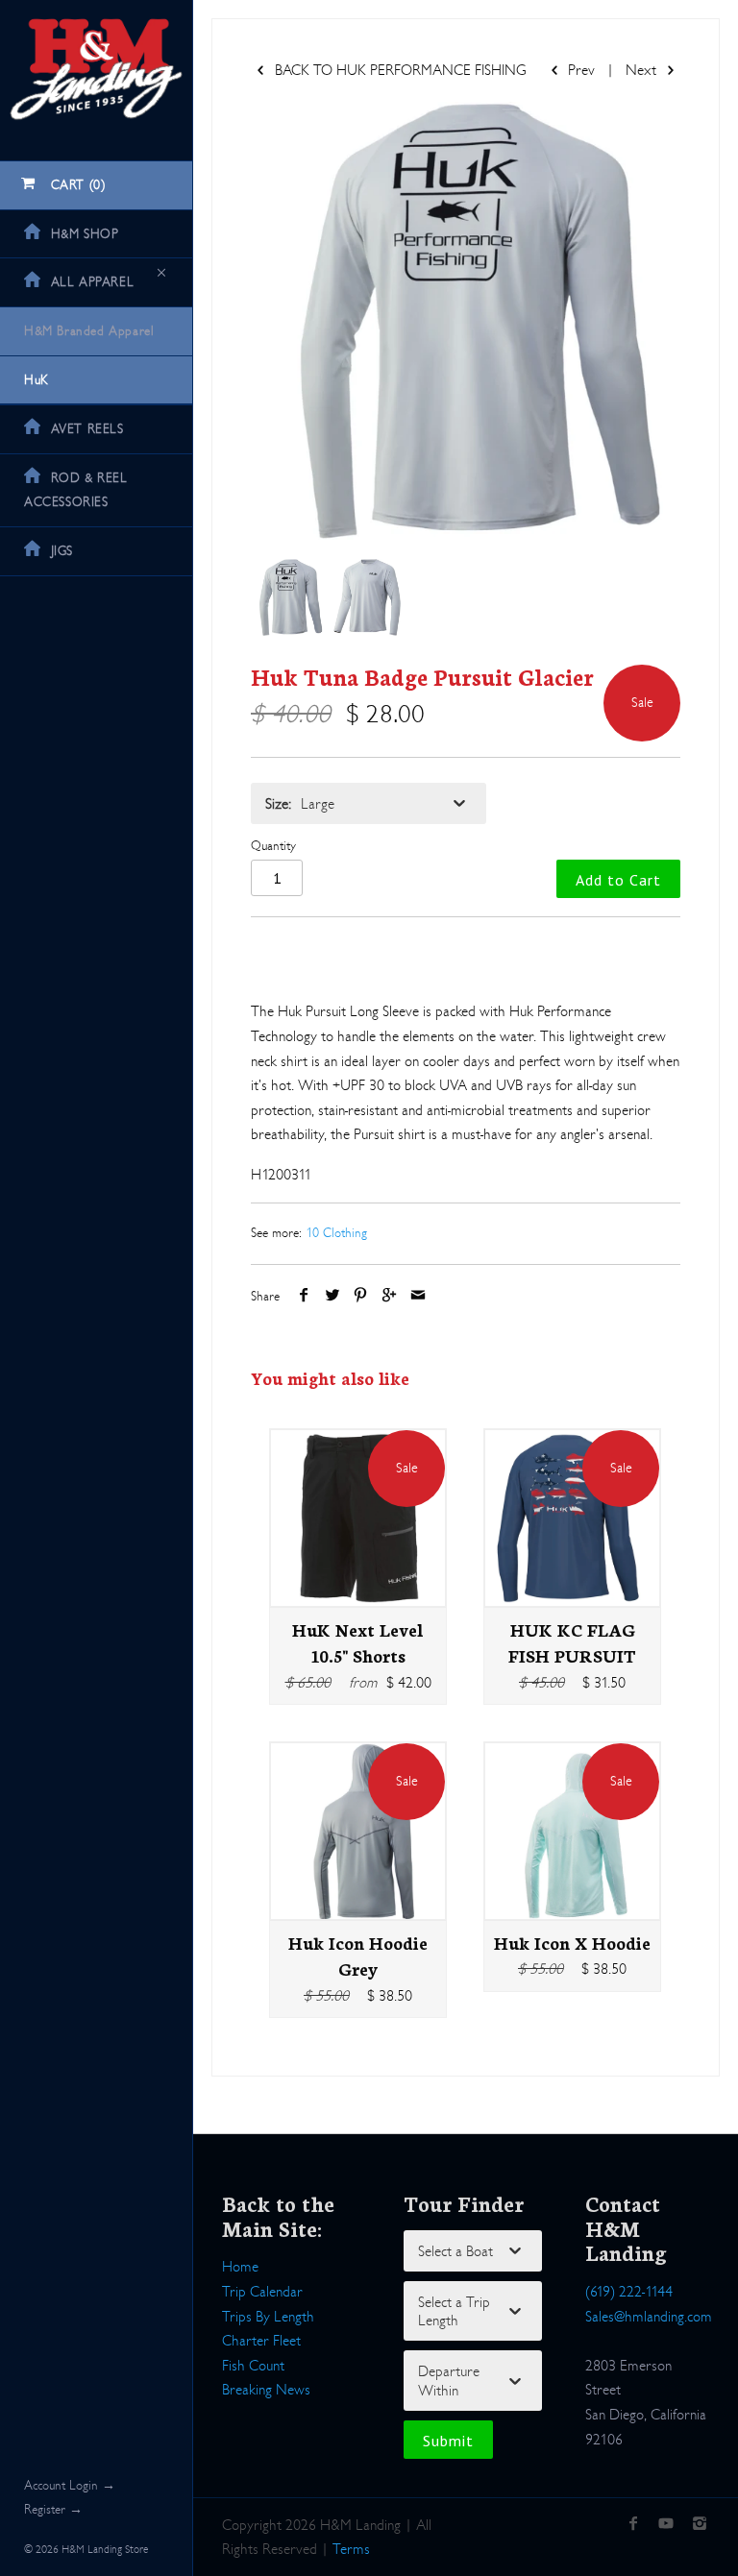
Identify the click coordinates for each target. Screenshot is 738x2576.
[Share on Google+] (390, 1296)
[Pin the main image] (361, 1296)
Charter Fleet (261, 2340)
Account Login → (70, 2485)
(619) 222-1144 (629, 2291)
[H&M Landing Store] (96, 17)
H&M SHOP (85, 234)
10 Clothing (336, 1233)
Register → (53, 2509)
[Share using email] (418, 1296)
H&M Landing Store (105, 2549)
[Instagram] (699, 2525)
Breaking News (266, 2389)
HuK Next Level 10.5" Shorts (358, 1642)
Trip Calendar (262, 2291)
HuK (37, 380)
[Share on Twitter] (333, 1296)
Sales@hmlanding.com (649, 2316)
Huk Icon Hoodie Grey (358, 1956)
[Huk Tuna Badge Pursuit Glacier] (466, 321)
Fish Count (253, 2365)
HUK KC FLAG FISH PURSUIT (572, 1642)
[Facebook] (633, 2525)
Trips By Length (268, 2316)
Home (240, 2266)
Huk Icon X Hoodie (572, 1942)
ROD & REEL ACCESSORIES (76, 490)
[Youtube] (666, 2525)
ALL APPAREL (93, 282)
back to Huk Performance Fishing (399, 70)
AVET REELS (87, 429)
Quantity (273, 846)
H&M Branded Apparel (89, 331)
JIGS (62, 551)
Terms (351, 2549)
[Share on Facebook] (304, 1296)
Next (643, 70)
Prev (579, 70)
